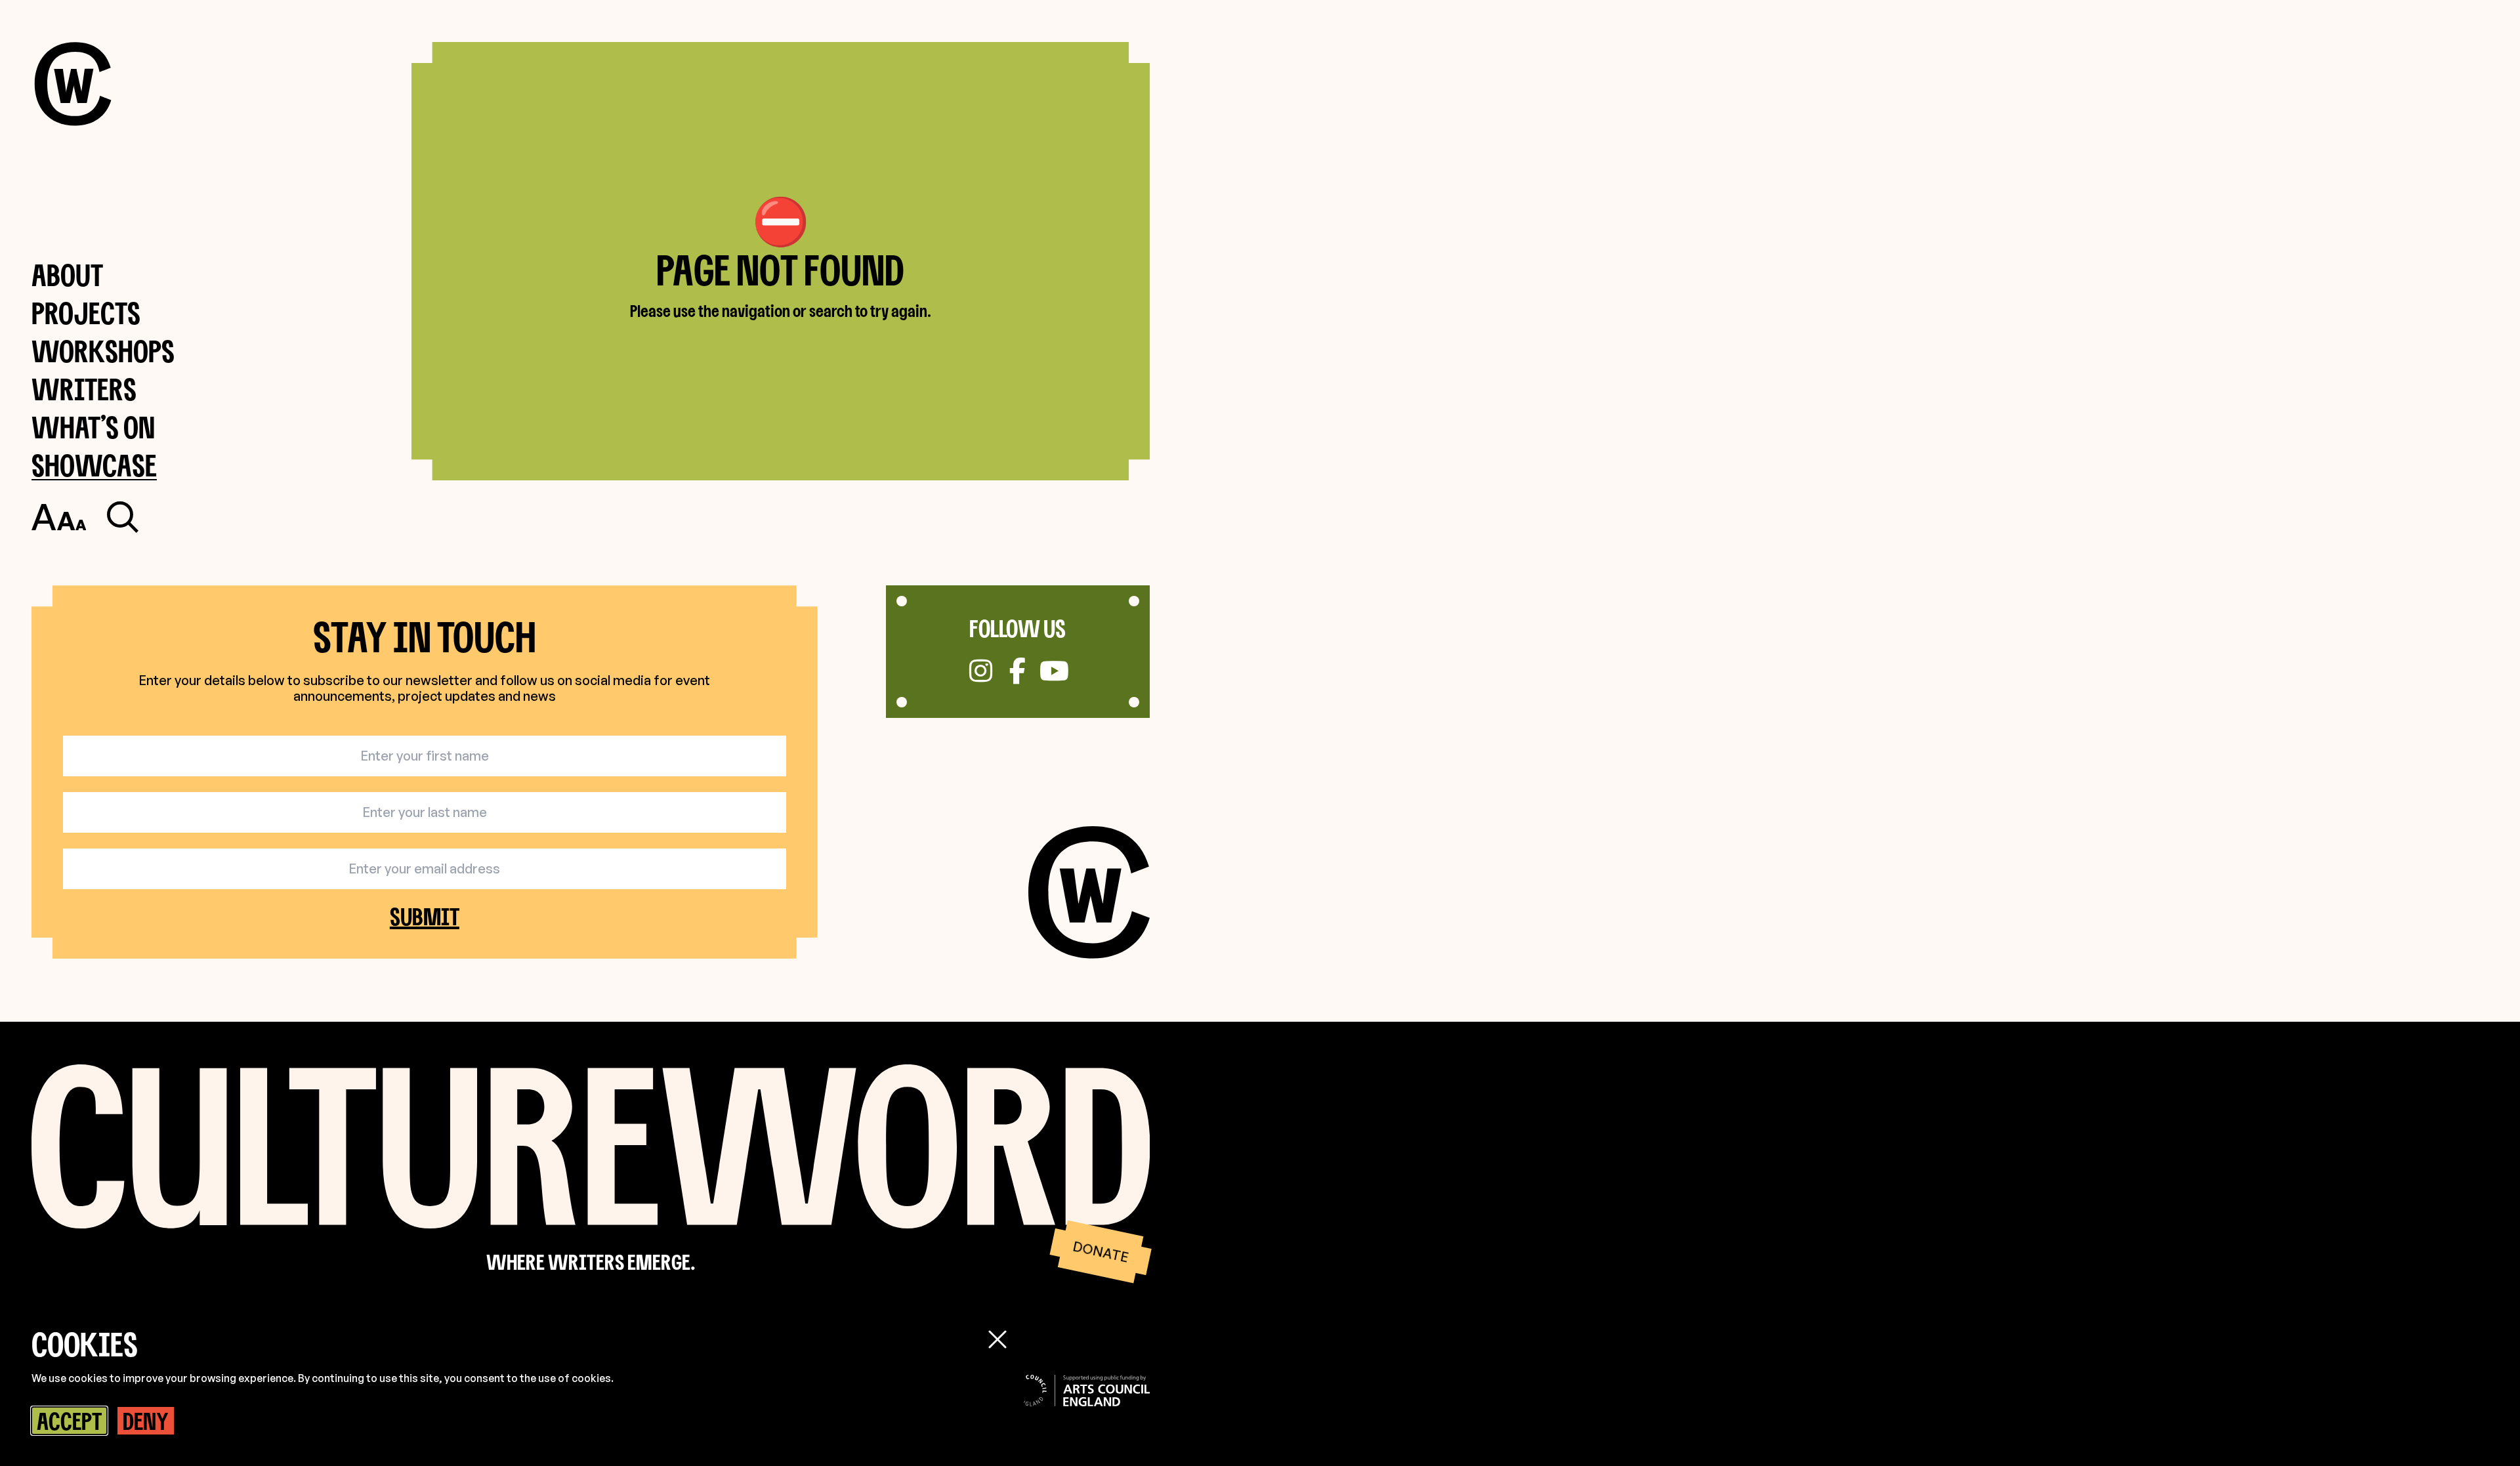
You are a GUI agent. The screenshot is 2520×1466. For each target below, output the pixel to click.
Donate (1100, 1251)
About (67, 275)
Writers (84, 389)
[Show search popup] (123, 517)
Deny (146, 1421)
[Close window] (997, 1339)
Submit (425, 916)
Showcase (94, 465)
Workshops (103, 351)
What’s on (93, 427)
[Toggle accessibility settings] (59, 517)
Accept (69, 1421)
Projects (86, 313)
